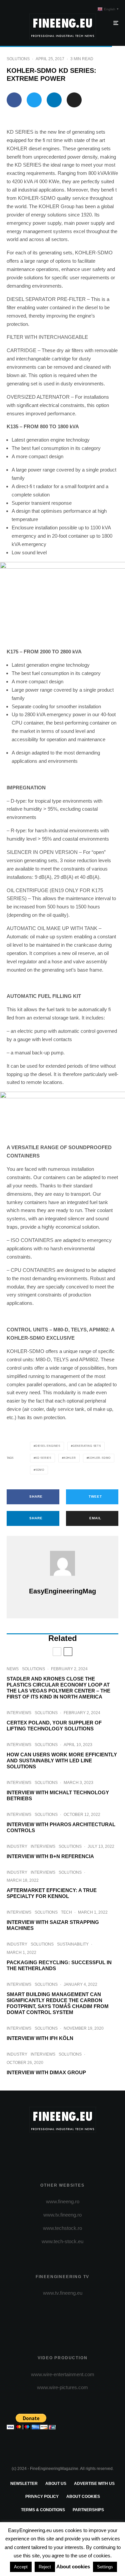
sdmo (40, 1470)
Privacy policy (42, 2497)
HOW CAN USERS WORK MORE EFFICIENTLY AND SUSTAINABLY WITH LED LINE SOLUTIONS (62, 1761)
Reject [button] (45, 2567)
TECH (66, 1912)
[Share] (14, 100)
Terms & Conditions (43, 2510)
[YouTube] (75, 2149)
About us (56, 2484)
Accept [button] (21, 2567)
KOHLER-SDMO (99, 1458)
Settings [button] (105, 2567)
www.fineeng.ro (63, 2201)
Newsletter (24, 2484)
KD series (43, 1458)
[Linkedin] (88, 2149)
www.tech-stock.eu (62, 2241)
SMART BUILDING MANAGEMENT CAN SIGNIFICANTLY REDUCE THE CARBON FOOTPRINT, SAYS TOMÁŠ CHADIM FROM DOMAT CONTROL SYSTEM (58, 2003)
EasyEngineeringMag (62, 1591)
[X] (49, 2149)
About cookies (83, 2497)
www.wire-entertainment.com (63, 2374)
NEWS (13, 1669)
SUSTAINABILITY (73, 1944)
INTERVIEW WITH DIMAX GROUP (46, 2072)
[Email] (74, 100)
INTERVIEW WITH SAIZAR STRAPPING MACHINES (53, 1925)
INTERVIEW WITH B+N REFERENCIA (50, 1856)
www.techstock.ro (62, 2228)
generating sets (87, 1446)
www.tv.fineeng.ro (62, 2215)
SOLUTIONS (18, 59)
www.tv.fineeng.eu (63, 2293)
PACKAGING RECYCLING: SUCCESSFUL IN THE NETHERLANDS (59, 1965)
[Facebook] (36, 2149)
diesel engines (48, 1446)
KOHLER (70, 1458)
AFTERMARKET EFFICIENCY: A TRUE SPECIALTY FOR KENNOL (52, 1893)
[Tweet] (34, 100)
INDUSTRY (17, 1846)
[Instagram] (62, 2149)
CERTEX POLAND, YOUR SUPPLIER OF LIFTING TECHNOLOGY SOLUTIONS (54, 1726)
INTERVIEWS (19, 1713)
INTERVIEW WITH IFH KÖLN (40, 2038)
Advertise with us (94, 2484)
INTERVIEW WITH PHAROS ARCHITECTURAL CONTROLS (61, 1827)
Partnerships (88, 2510)
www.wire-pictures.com (62, 2387)
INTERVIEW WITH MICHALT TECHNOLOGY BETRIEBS (58, 1795)
